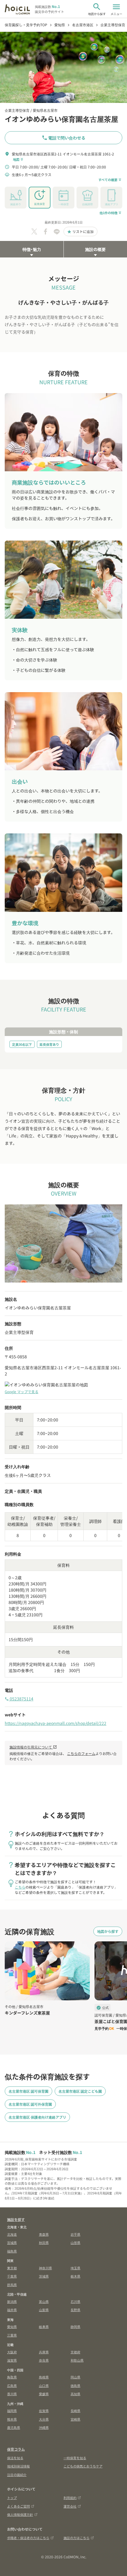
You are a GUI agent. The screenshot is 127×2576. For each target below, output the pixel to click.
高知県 (75, 2394)
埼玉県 (75, 2268)
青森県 (44, 2234)
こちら (20, 1887)
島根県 (44, 2377)
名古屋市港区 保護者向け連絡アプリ (37, 2117)
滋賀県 (12, 2360)
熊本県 (12, 2419)
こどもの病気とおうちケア (83, 2466)
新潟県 (12, 2301)
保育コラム (16, 2449)
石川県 (75, 2301)
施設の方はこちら (76, 2538)
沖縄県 (44, 2427)
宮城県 (12, 2242)
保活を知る (15, 2458)
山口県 (44, 2385)
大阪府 (12, 2352)
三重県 (12, 2335)
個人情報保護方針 (20, 2514)
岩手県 (75, 2234)
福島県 (12, 2251)
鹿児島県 (14, 2427)
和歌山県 (77, 2360)
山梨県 (44, 2310)
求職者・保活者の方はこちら (28, 2538)
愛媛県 (44, 2394)
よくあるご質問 (18, 2506)
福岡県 (12, 2411)
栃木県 (75, 2276)
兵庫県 (44, 2352)
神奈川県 (45, 2268)
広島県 (12, 2385)
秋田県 (44, 2242)
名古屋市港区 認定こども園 (80, 2091)
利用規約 (70, 2498)
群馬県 (12, 2285)
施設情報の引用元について (33, 1747)
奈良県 (44, 2360)
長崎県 (75, 2411)
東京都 (12, 2268)
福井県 (12, 2310)
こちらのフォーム (81, 1753)
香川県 (12, 2394)
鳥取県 (12, 2377)
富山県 (44, 2301)
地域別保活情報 (18, 2466)
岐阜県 (44, 2327)
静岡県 (75, 2327)
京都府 (75, 2352)
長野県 (75, 2310)
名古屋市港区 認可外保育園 (30, 2104)
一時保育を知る (75, 2458)
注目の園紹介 (17, 2475)
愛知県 (12, 2327)
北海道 (12, 2234)
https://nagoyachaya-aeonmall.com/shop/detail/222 (56, 1723)
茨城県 (44, 2276)
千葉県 (12, 2276)
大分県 (44, 2419)
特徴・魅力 (32, 249)
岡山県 (75, 2377)
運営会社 (70, 2506)
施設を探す (16, 2219)
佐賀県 (44, 2411)
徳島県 (75, 2385)
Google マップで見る (22, 1392)
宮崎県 (75, 2419)
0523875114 (19, 1699)
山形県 (75, 2242)
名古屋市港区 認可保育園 (29, 2091)
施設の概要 (95, 249)
